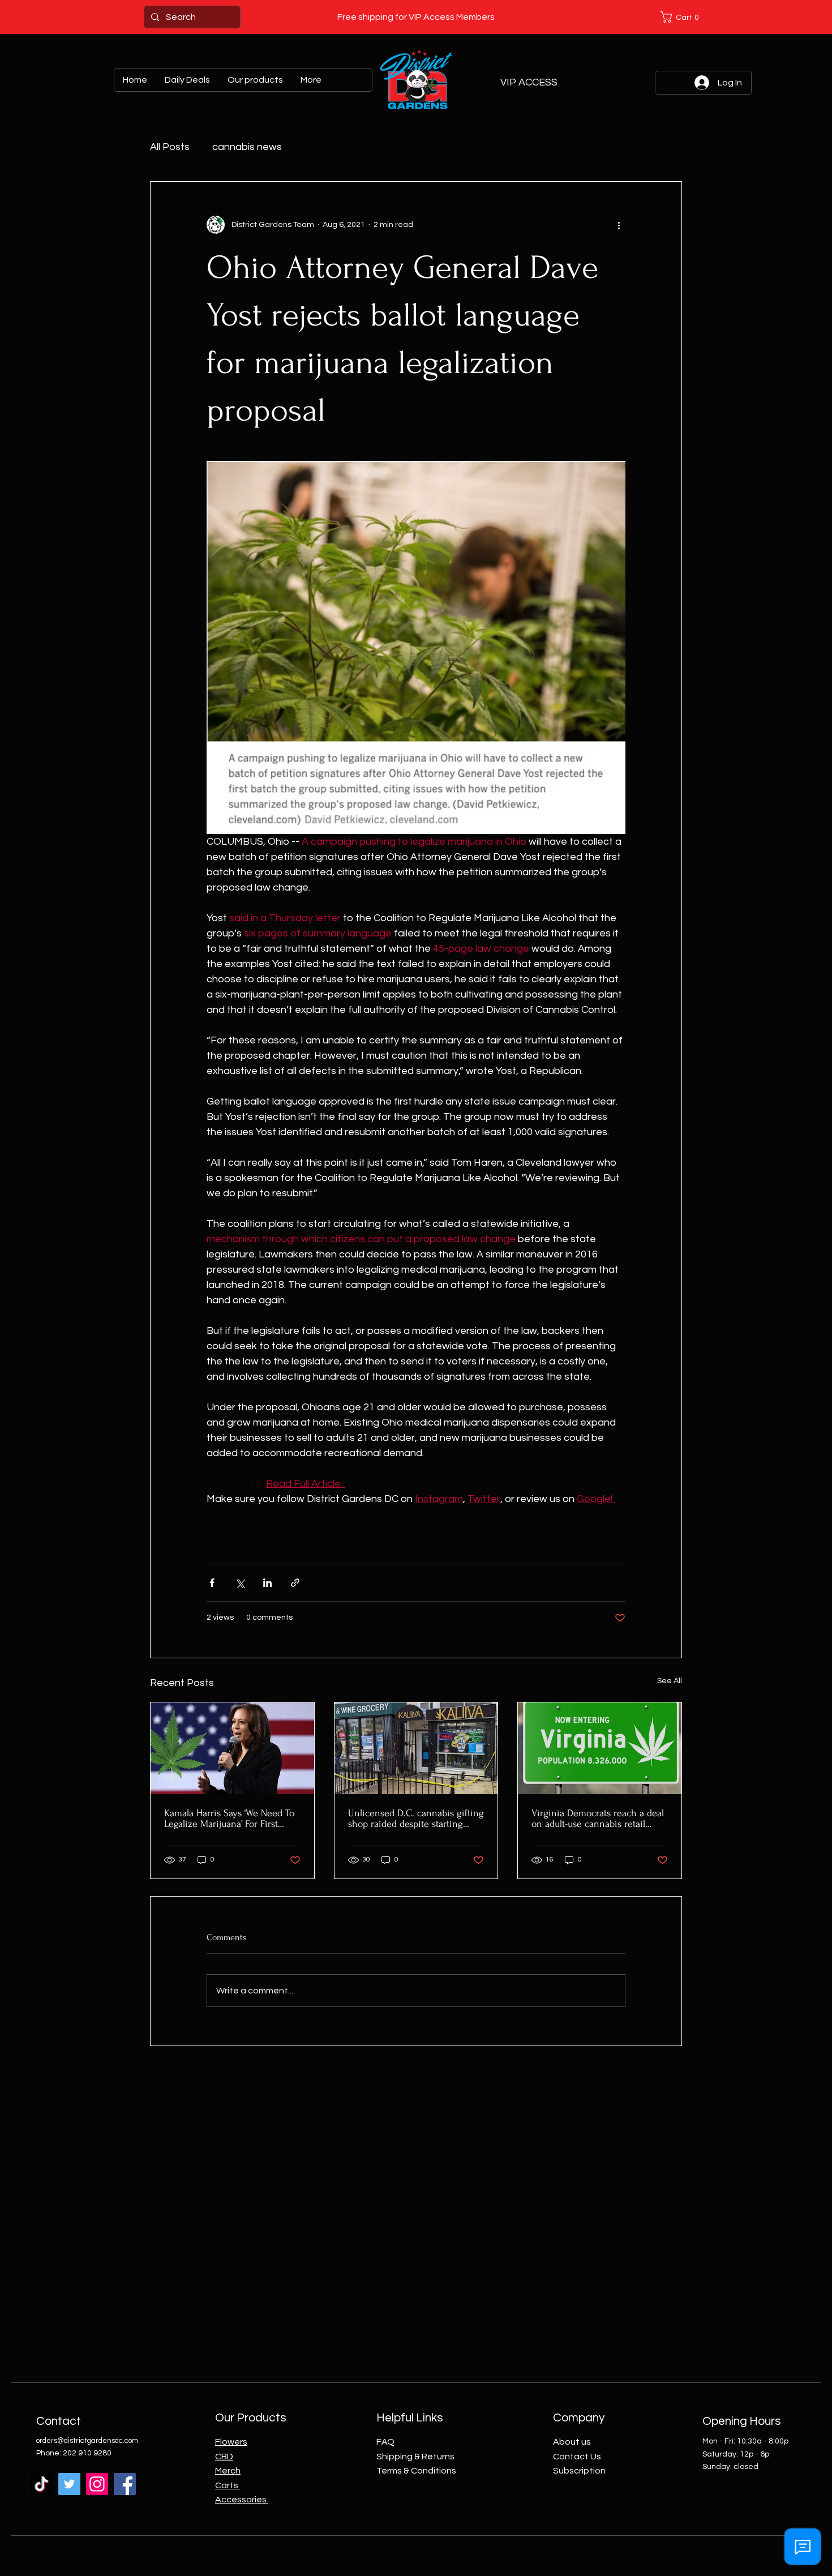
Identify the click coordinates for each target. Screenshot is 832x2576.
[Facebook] (125, 2484)
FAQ (385, 2442)
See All (670, 1681)
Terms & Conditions (416, 2471)
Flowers (231, 2442)
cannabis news (247, 147)
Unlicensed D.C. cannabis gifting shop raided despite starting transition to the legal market (416, 1818)
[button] (682, 17)
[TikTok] (42, 2484)
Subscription (579, 2471)
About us (572, 2442)
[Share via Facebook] (212, 1583)
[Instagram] (97, 2484)
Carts (228, 2485)
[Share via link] (295, 1583)
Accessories (242, 2500)
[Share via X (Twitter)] (240, 1583)
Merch (228, 2471)
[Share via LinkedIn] (267, 1583)
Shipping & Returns (415, 2457)
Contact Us (577, 2457)
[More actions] (619, 225)
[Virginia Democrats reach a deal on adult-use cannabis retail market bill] (600, 1748)
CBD (224, 2457)
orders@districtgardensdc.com (87, 2441)
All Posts (170, 147)
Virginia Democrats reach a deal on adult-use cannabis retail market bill (598, 1818)
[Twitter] (69, 2484)
